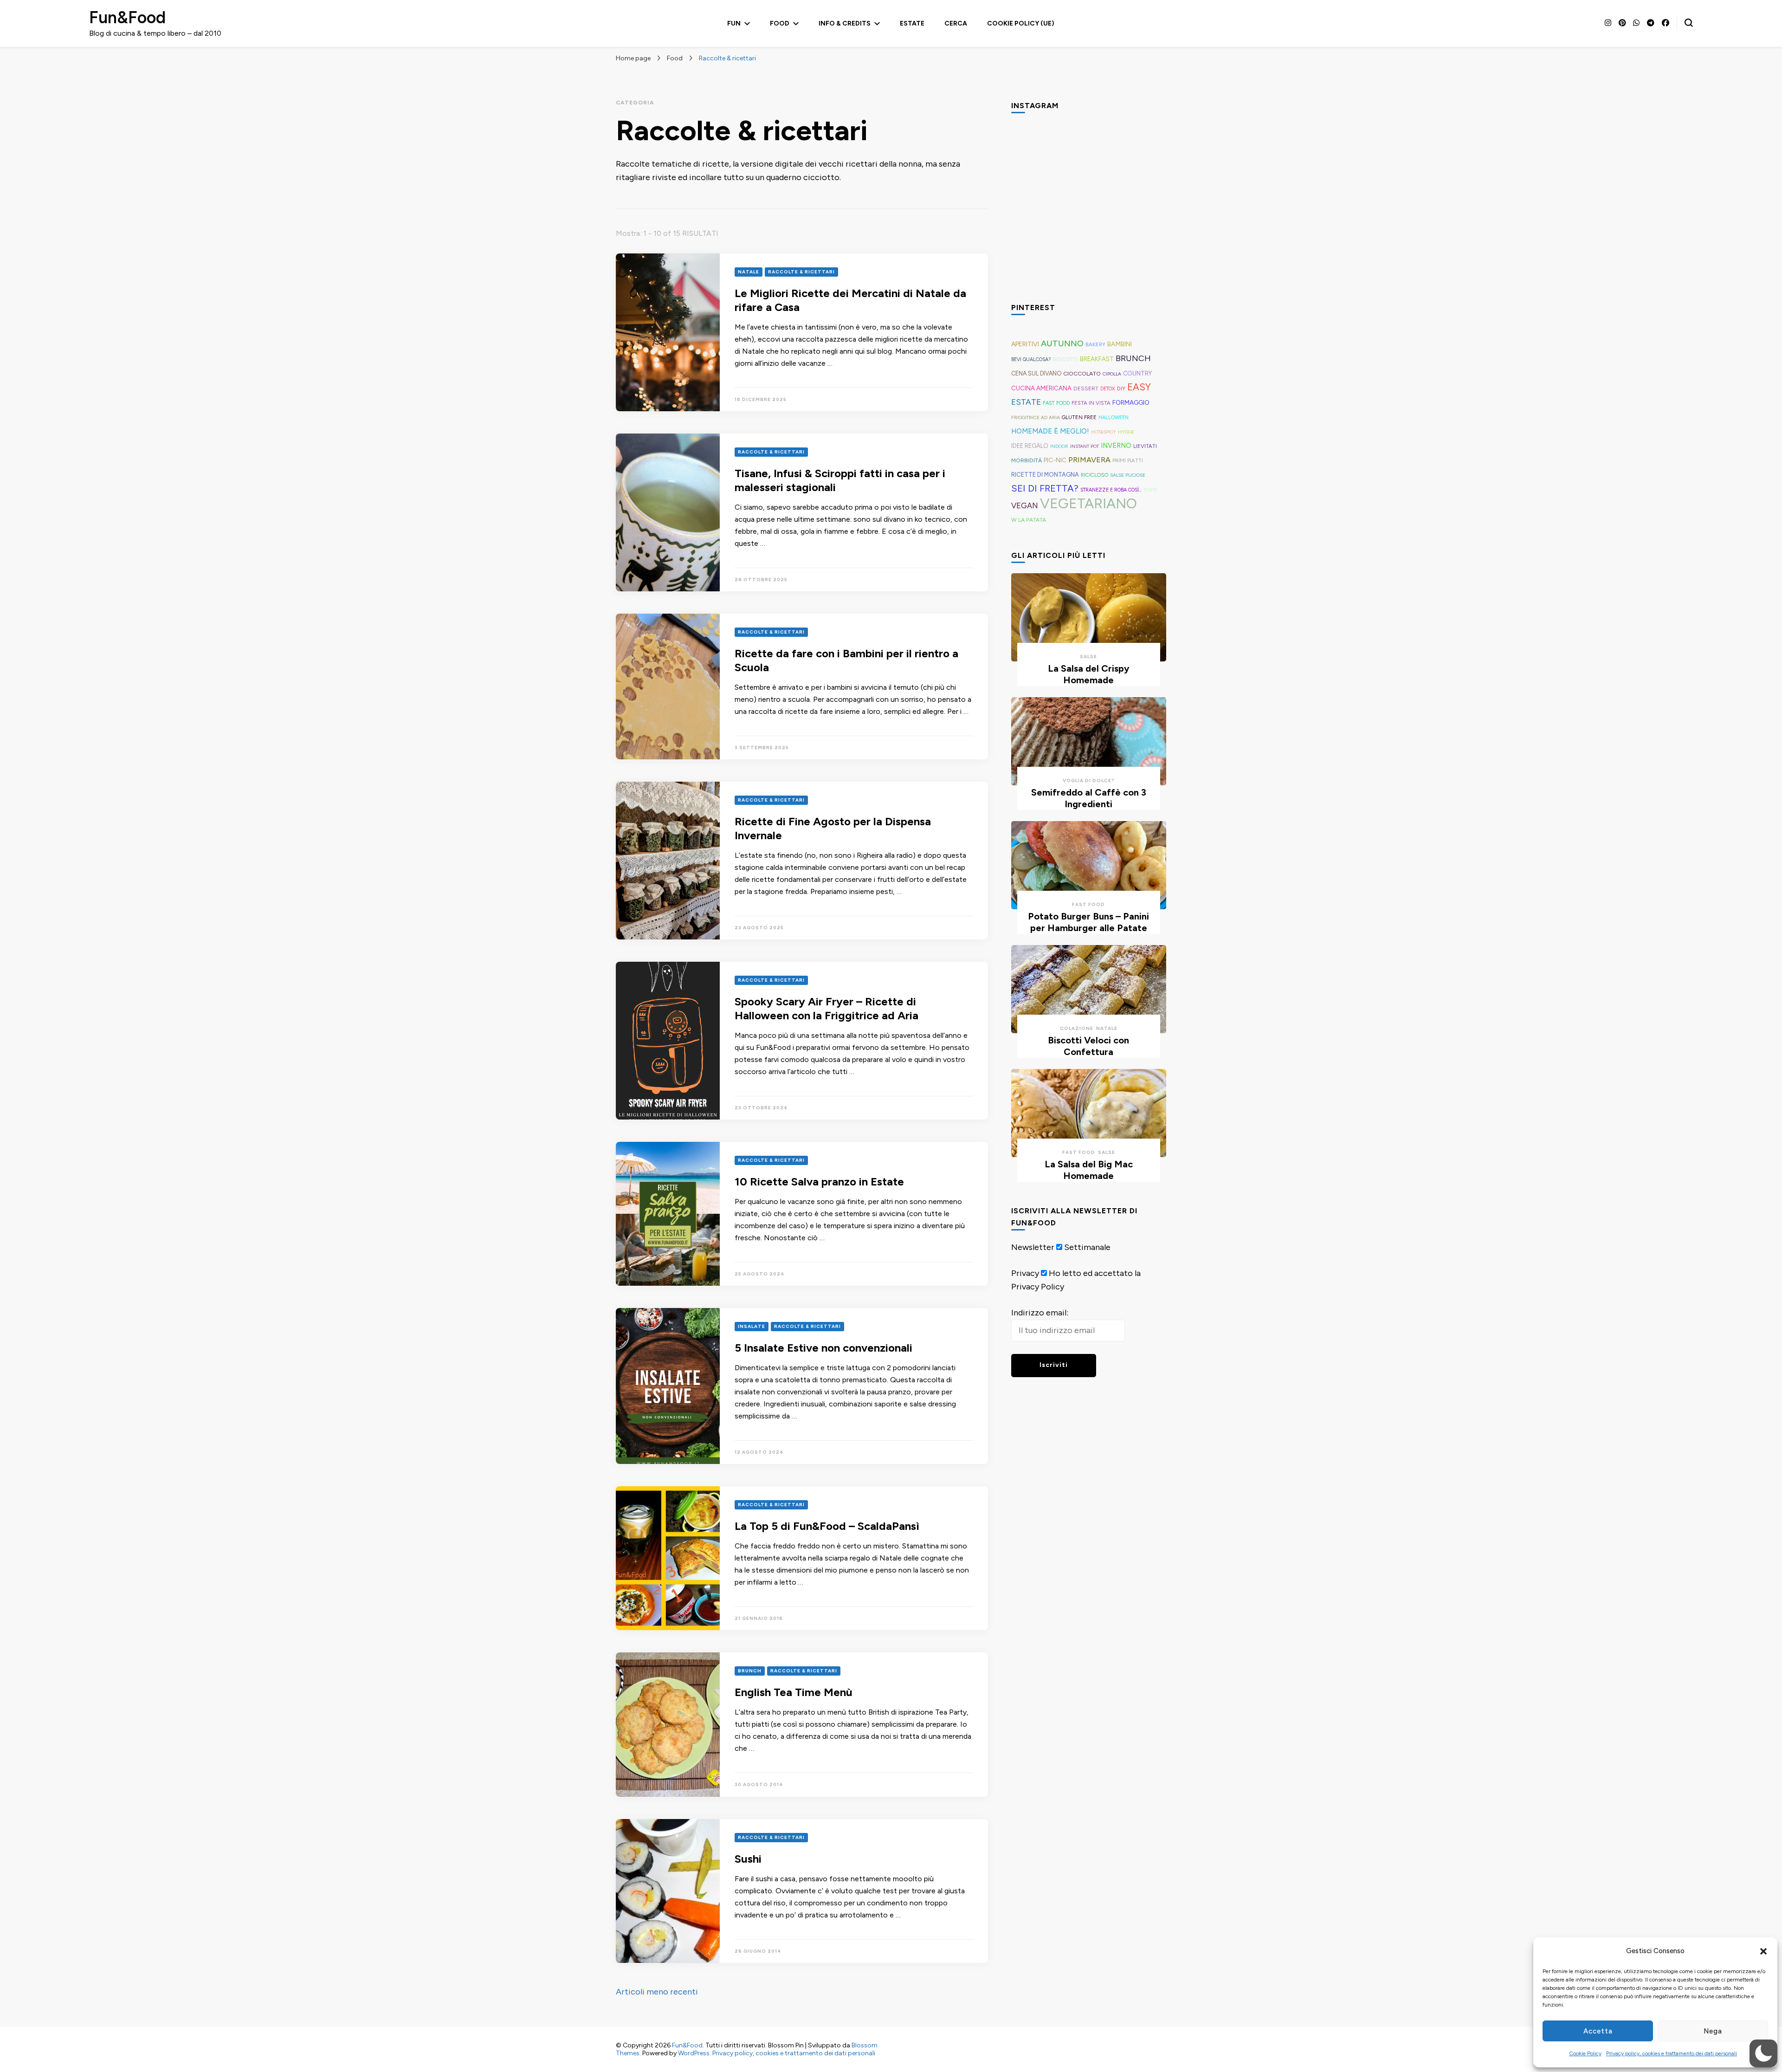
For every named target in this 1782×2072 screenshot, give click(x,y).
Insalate (752, 1326)
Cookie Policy (1585, 2053)
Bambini (1120, 344)
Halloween (1114, 418)
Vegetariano (1088, 503)
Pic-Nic (1055, 460)
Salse (1088, 657)
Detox (1108, 389)
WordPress (694, 2053)
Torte (1150, 490)
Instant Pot (1085, 446)
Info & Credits (845, 23)
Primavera (1089, 460)
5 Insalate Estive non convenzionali (825, 1348)
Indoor (1059, 446)
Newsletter (1033, 1247)
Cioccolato (1082, 373)
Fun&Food (127, 17)
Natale (749, 272)
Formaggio (1131, 402)
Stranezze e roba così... (1111, 490)
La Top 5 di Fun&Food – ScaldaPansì (827, 1526)
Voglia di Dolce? (1089, 780)
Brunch (750, 1671)
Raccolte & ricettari (801, 272)
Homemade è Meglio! (1050, 431)
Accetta (1598, 2031)
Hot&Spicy (1104, 432)
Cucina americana (1041, 388)
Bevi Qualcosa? (1031, 359)
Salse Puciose (1128, 475)
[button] (1763, 1951)
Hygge (1126, 432)
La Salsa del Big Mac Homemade (1089, 1170)
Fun (734, 23)
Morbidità (1027, 460)
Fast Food (1056, 403)
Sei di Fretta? (1045, 488)
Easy (1139, 387)
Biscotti (1065, 359)
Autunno (1062, 343)
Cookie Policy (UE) (1021, 23)
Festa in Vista (1091, 403)
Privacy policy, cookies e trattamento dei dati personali (1672, 2053)
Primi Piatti (1128, 460)
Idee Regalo (1030, 446)
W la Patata (1029, 520)
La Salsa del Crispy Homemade (1089, 674)
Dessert (1086, 388)
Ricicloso (1094, 475)
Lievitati (1145, 446)
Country (1137, 373)
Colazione (1077, 1028)
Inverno (1116, 446)
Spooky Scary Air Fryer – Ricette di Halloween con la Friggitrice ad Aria (828, 1008)
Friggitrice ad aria (1036, 418)
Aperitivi (1025, 344)
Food (780, 23)
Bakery (1095, 344)
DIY (1121, 388)
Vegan (1025, 505)
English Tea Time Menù (794, 1692)
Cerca (956, 23)
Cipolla (1112, 374)
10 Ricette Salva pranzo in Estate (819, 1182)
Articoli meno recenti (657, 1992)
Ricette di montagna (1045, 475)
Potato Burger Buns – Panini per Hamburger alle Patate (1088, 922)
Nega (1713, 2031)
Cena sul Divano (1036, 373)
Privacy (1025, 1273)
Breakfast (1097, 359)
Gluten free (1079, 417)
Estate (912, 23)
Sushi (748, 1859)
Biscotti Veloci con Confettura (1088, 1046)
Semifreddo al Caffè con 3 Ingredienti (1089, 798)
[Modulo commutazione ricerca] (1689, 23)
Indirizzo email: (1040, 1313)
